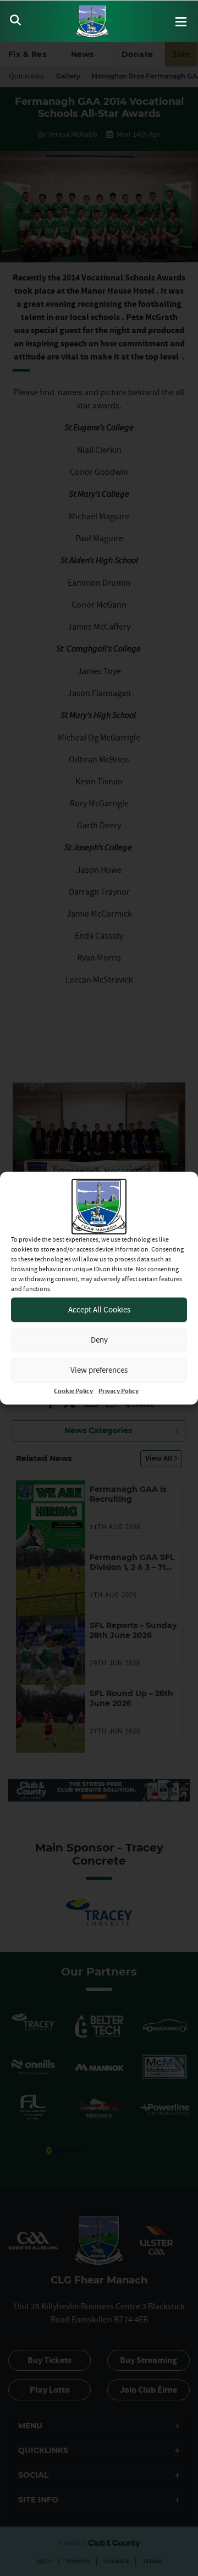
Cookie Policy (73, 1391)
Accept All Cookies (99, 1309)
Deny (99, 1340)
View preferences (99, 1370)
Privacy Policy (119, 1391)
